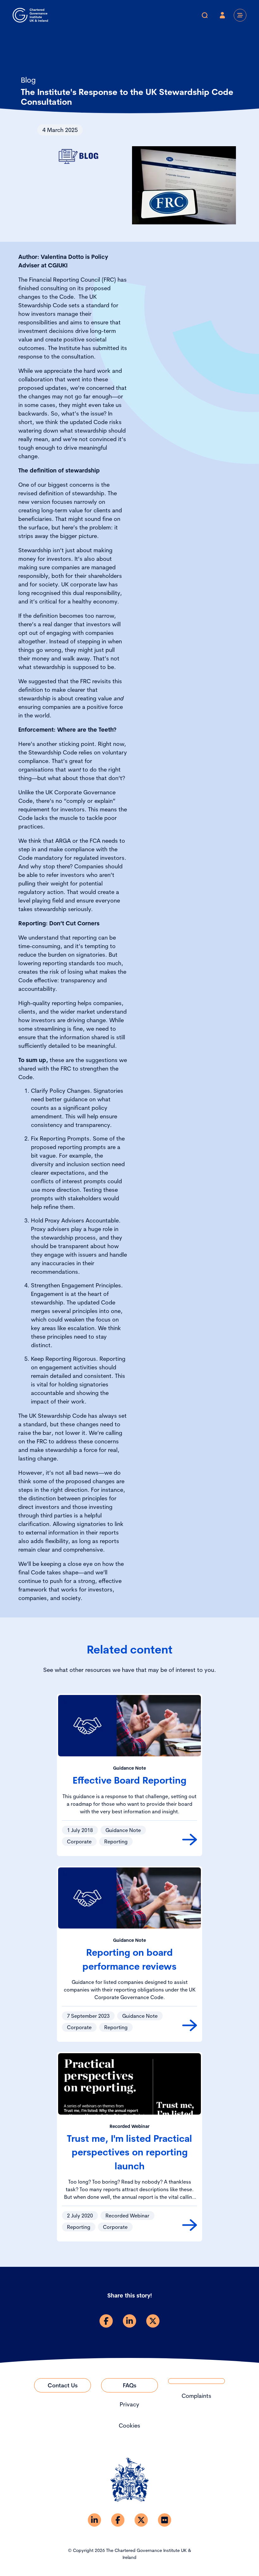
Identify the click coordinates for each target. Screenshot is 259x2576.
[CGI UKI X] (141, 2520)
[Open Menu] (240, 15)
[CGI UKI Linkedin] (94, 2520)
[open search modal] (205, 15)
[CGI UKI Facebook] (118, 2520)
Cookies (129, 2426)
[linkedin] (129, 2321)
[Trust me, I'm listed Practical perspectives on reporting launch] (190, 2225)
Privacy (129, 2404)
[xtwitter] (153, 2321)
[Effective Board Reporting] (190, 1840)
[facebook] (106, 2321)
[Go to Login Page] (222, 15)
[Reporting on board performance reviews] (190, 2025)
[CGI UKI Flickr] (165, 2520)
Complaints (196, 2396)
